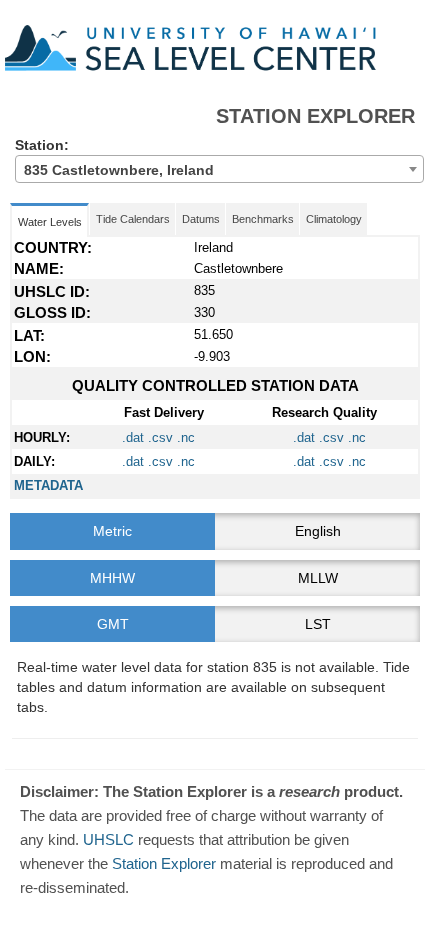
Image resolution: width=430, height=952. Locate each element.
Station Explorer (164, 863)
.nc (184, 437)
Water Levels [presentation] (50, 222)
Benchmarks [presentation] (263, 219)
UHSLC (108, 839)
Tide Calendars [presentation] (133, 219)
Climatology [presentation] (334, 219)
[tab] (333, 219)
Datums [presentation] (201, 219)
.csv (158, 437)
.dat (133, 437)
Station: (102, 157)
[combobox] (219, 169)
